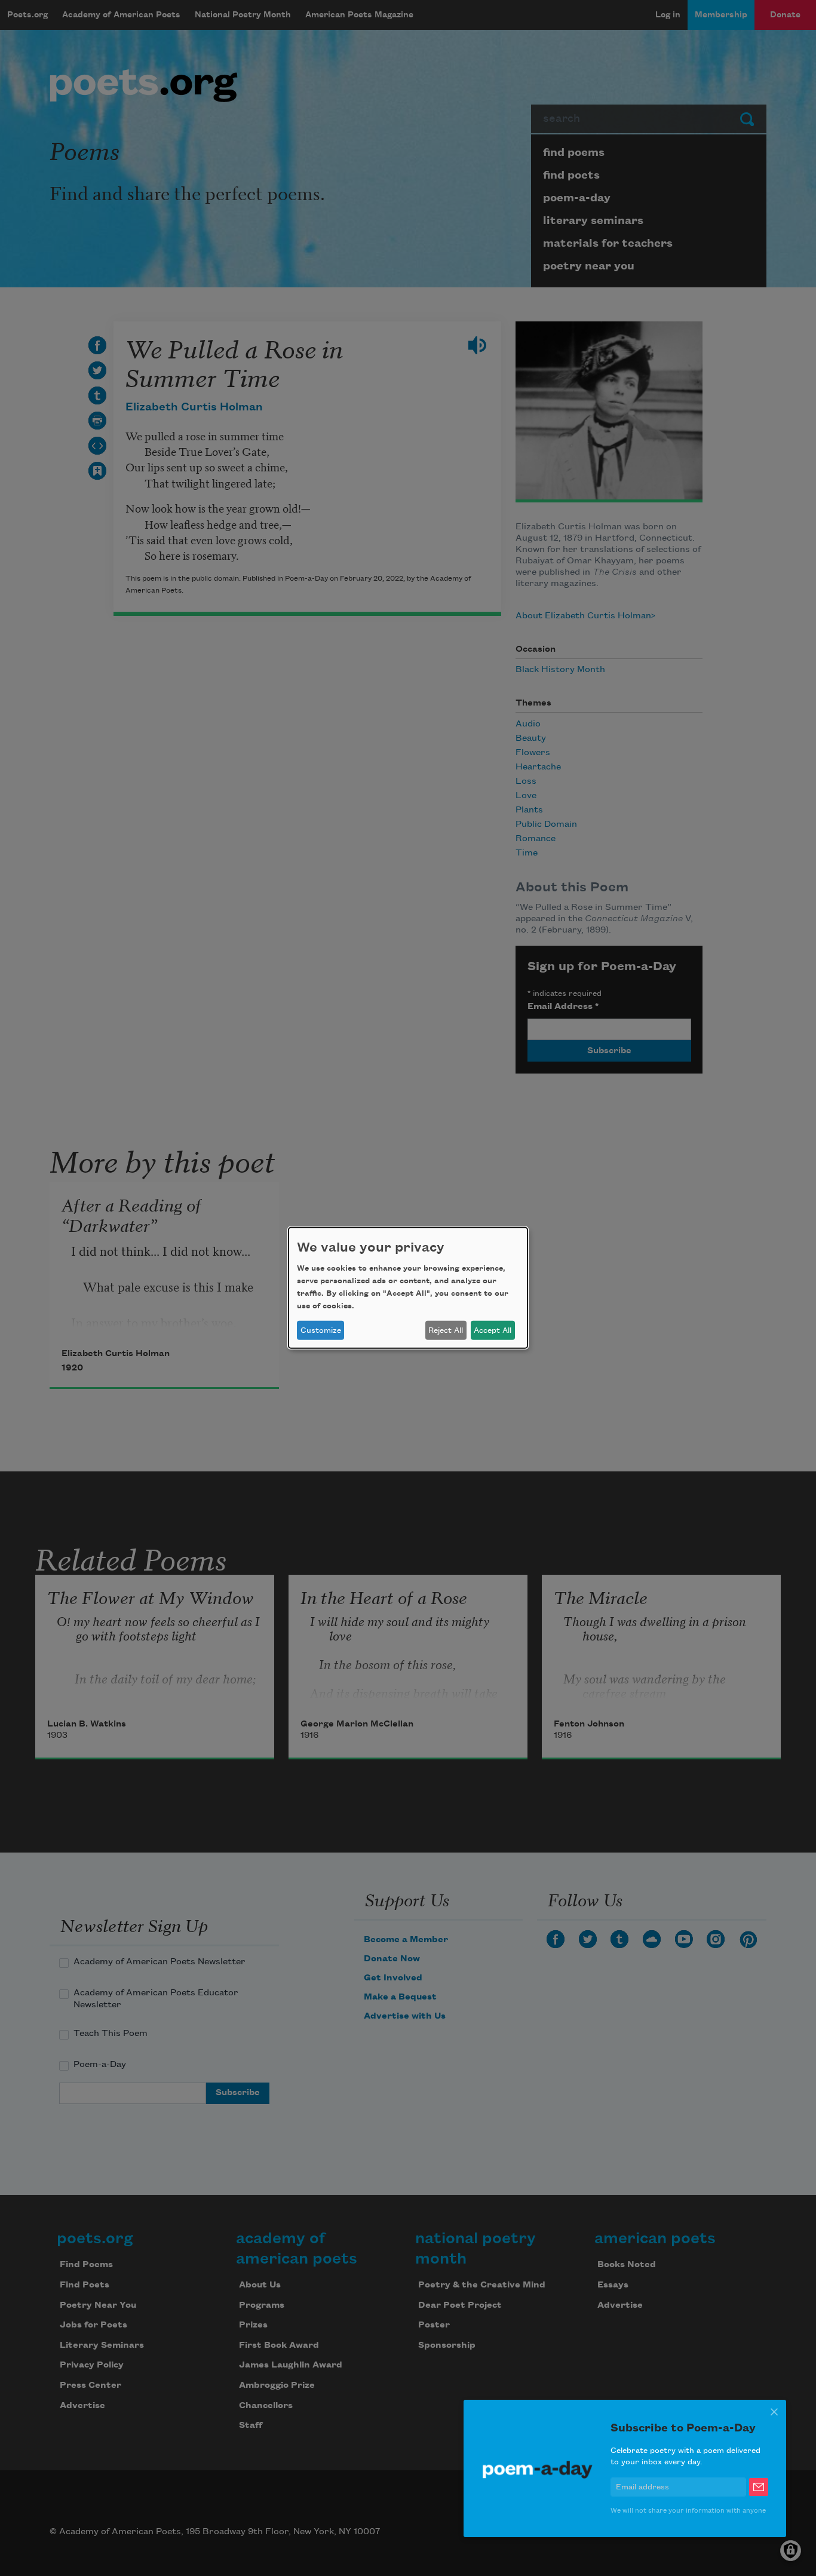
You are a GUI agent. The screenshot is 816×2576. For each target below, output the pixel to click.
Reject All (446, 1330)
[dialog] (408, 1288)
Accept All (493, 1330)
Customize (321, 1330)
